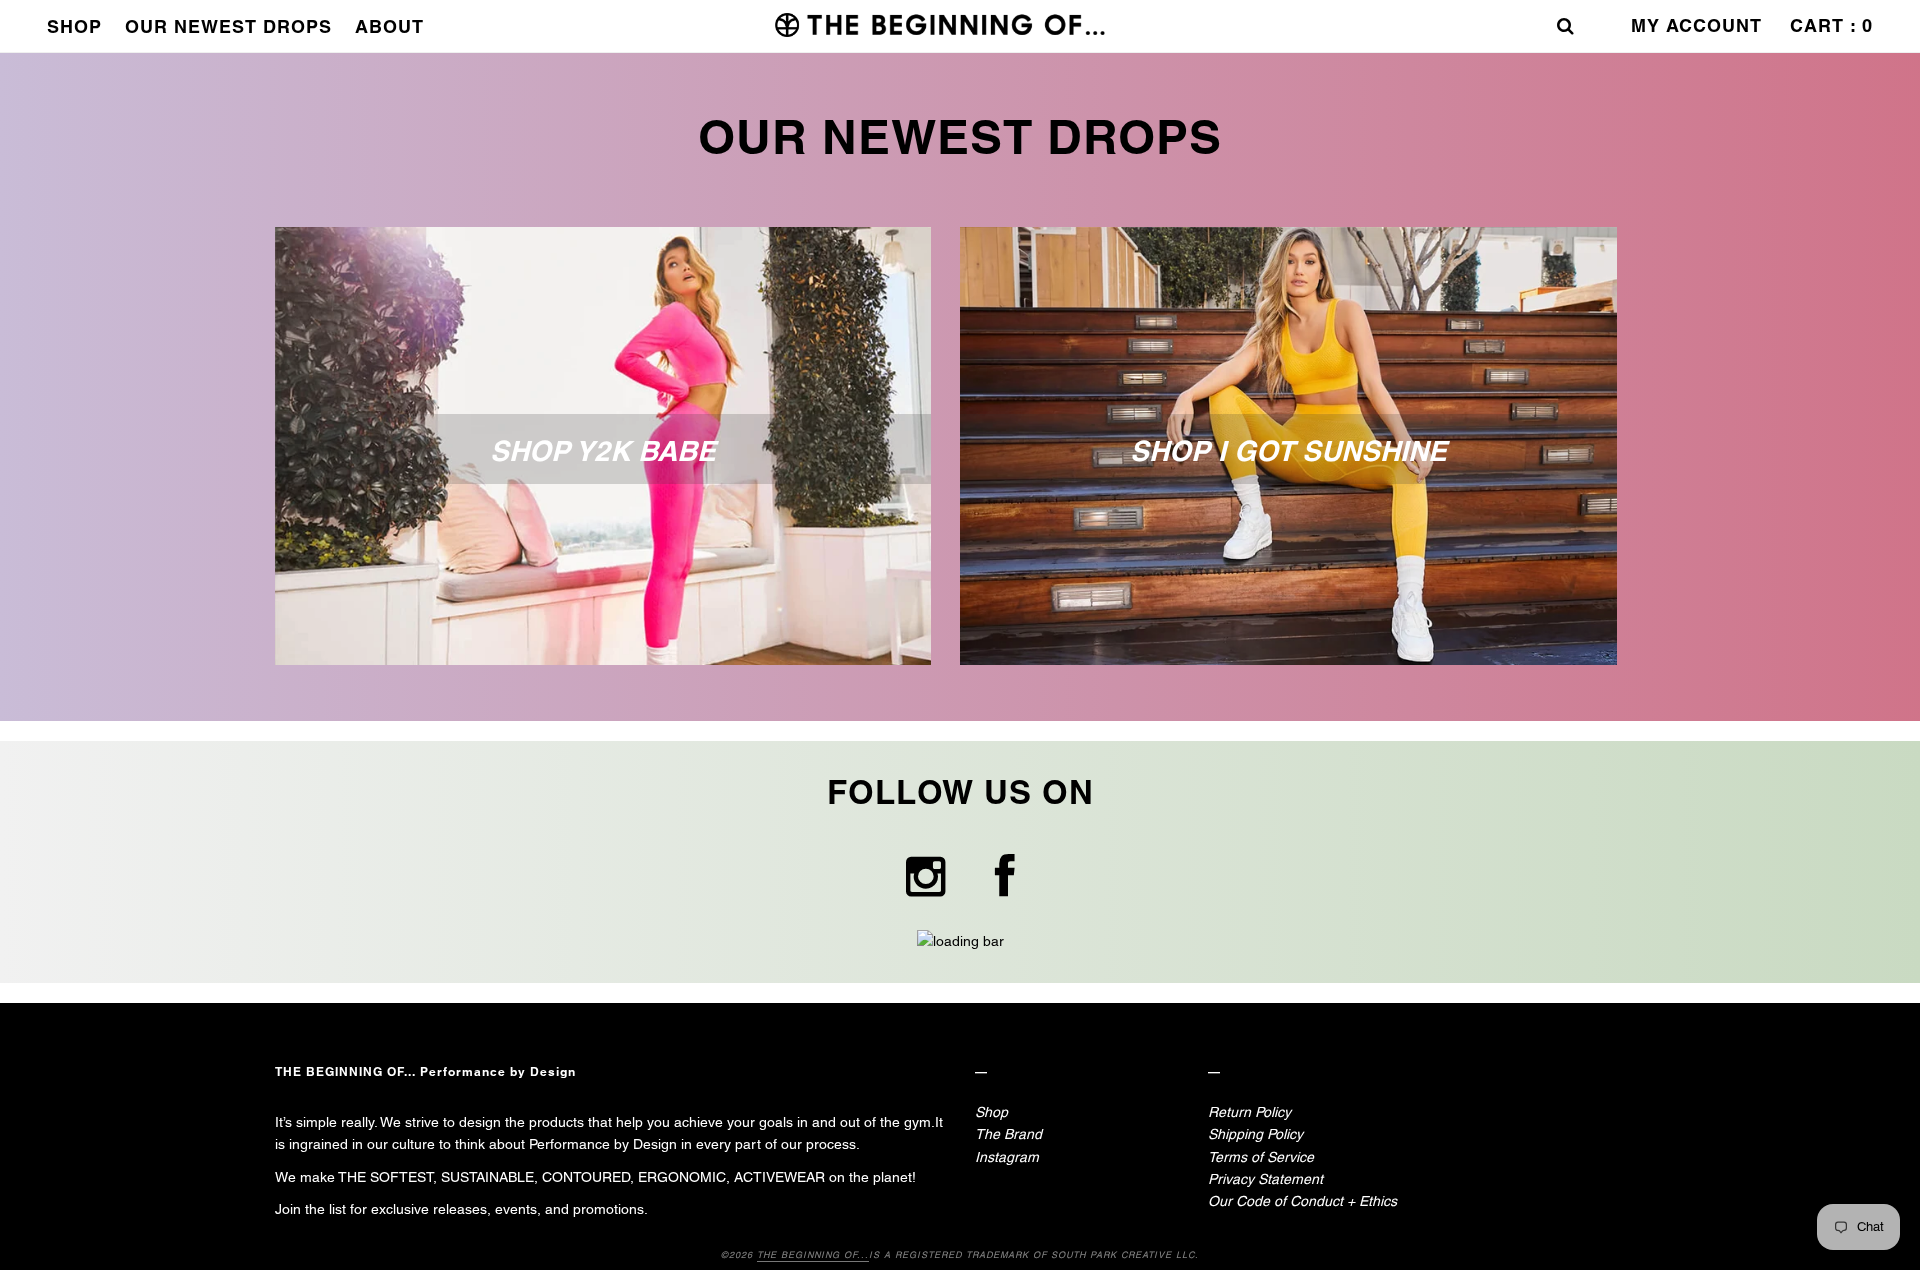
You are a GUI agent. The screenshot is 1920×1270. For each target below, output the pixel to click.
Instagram (1007, 1157)
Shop (74, 26)
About (389, 26)
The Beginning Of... (813, 1255)
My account (1696, 25)
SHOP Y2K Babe (603, 451)
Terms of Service (1261, 1157)
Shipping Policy (1255, 1134)
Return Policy (1249, 1112)
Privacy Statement (1265, 1179)
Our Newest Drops (228, 26)
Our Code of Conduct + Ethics (1302, 1201)
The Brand (1008, 1134)
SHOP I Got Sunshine (1288, 451)
